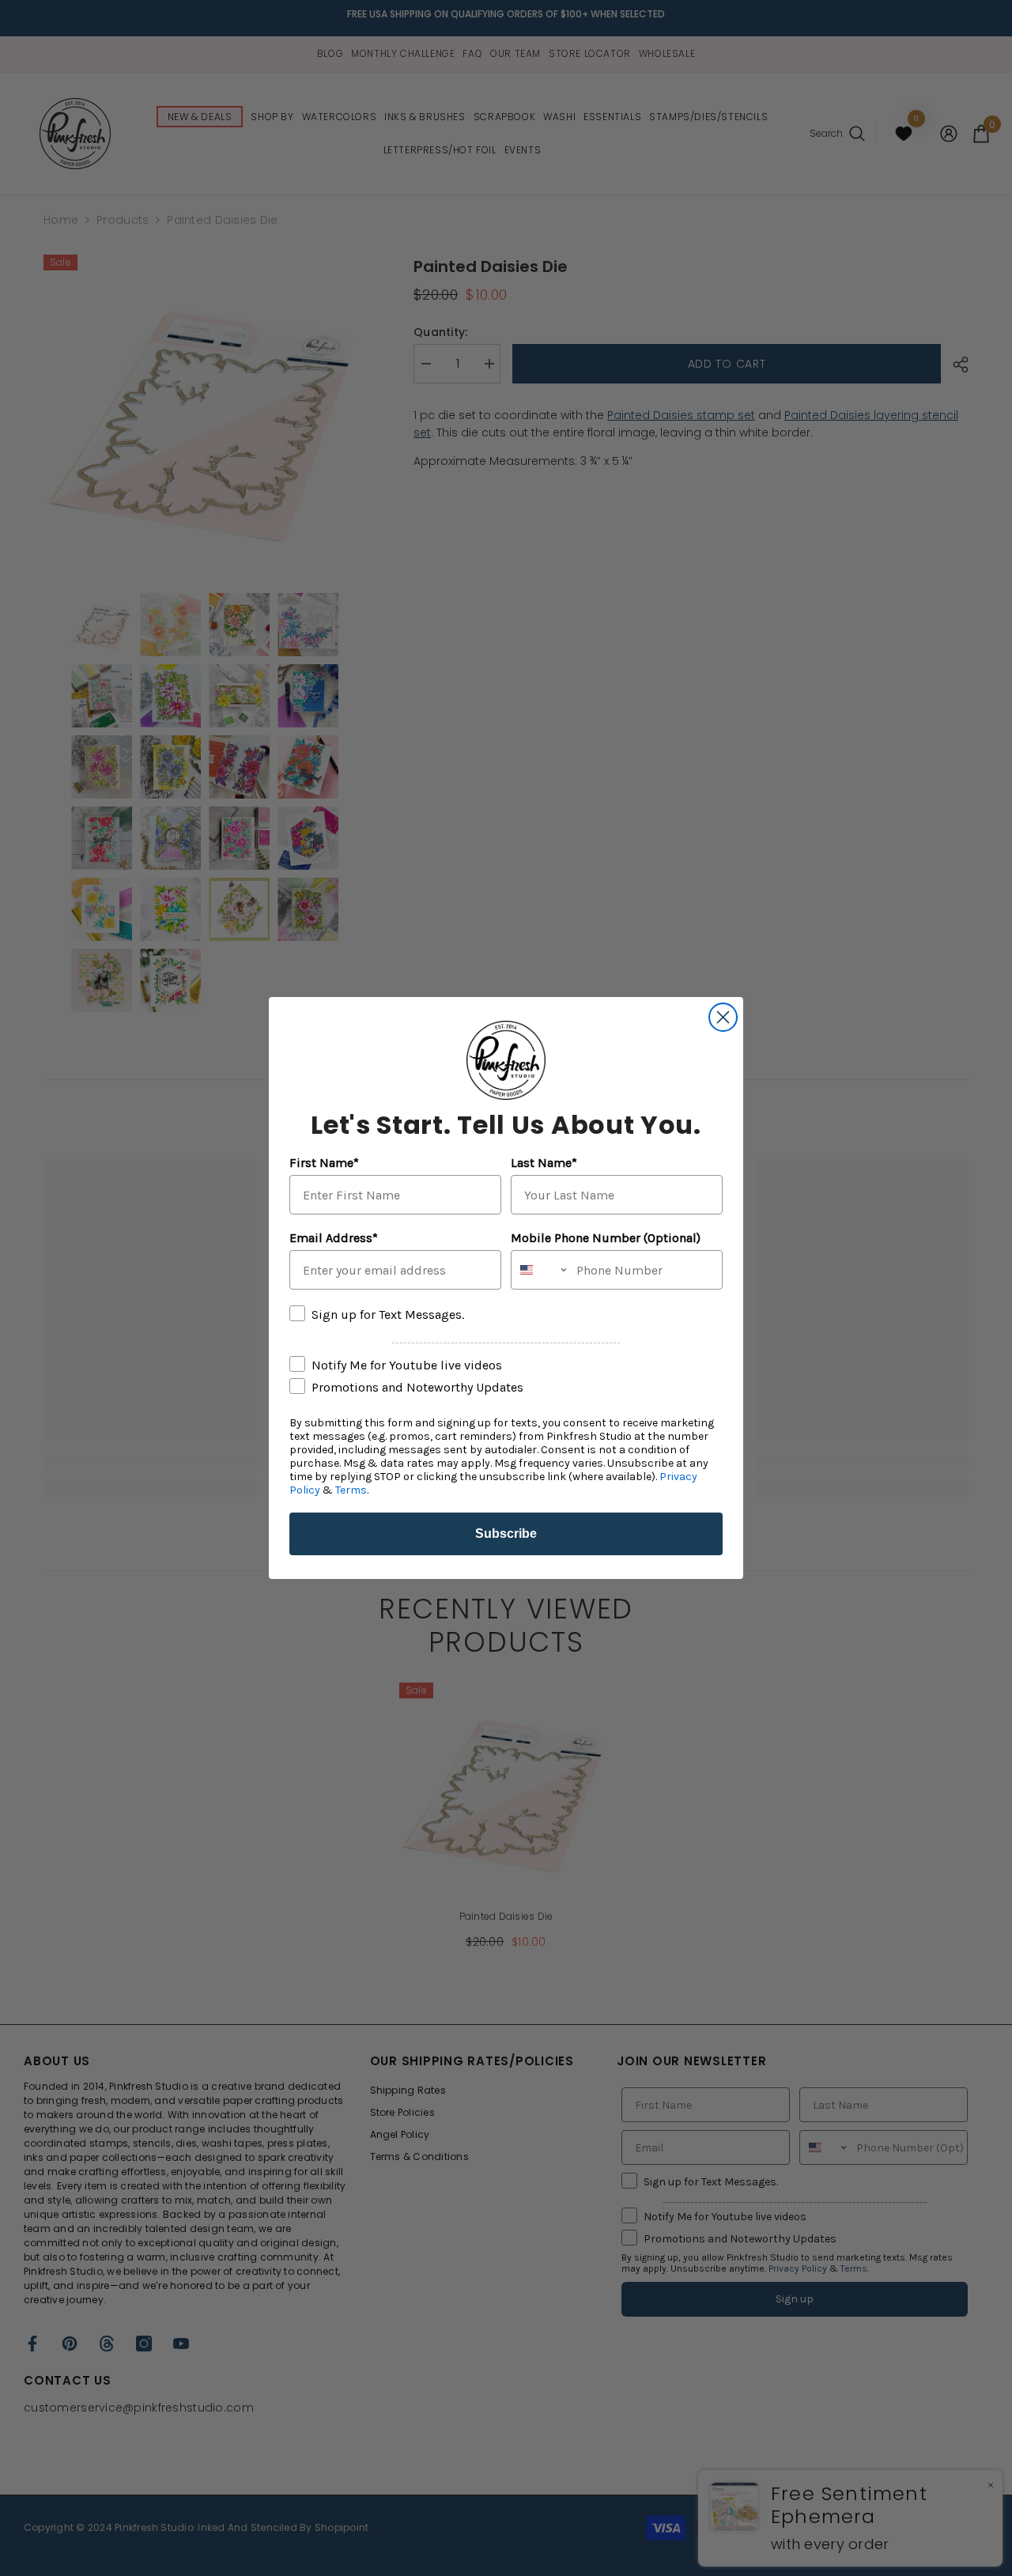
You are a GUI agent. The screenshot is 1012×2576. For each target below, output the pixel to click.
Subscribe (506, 1534)
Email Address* (334, 1238)
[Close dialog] (723, 1017)
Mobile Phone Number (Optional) (606, 1238)
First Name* (324, 1163)
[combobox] (540, 1270)
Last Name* (544, 1163)
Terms (351, 1490)
